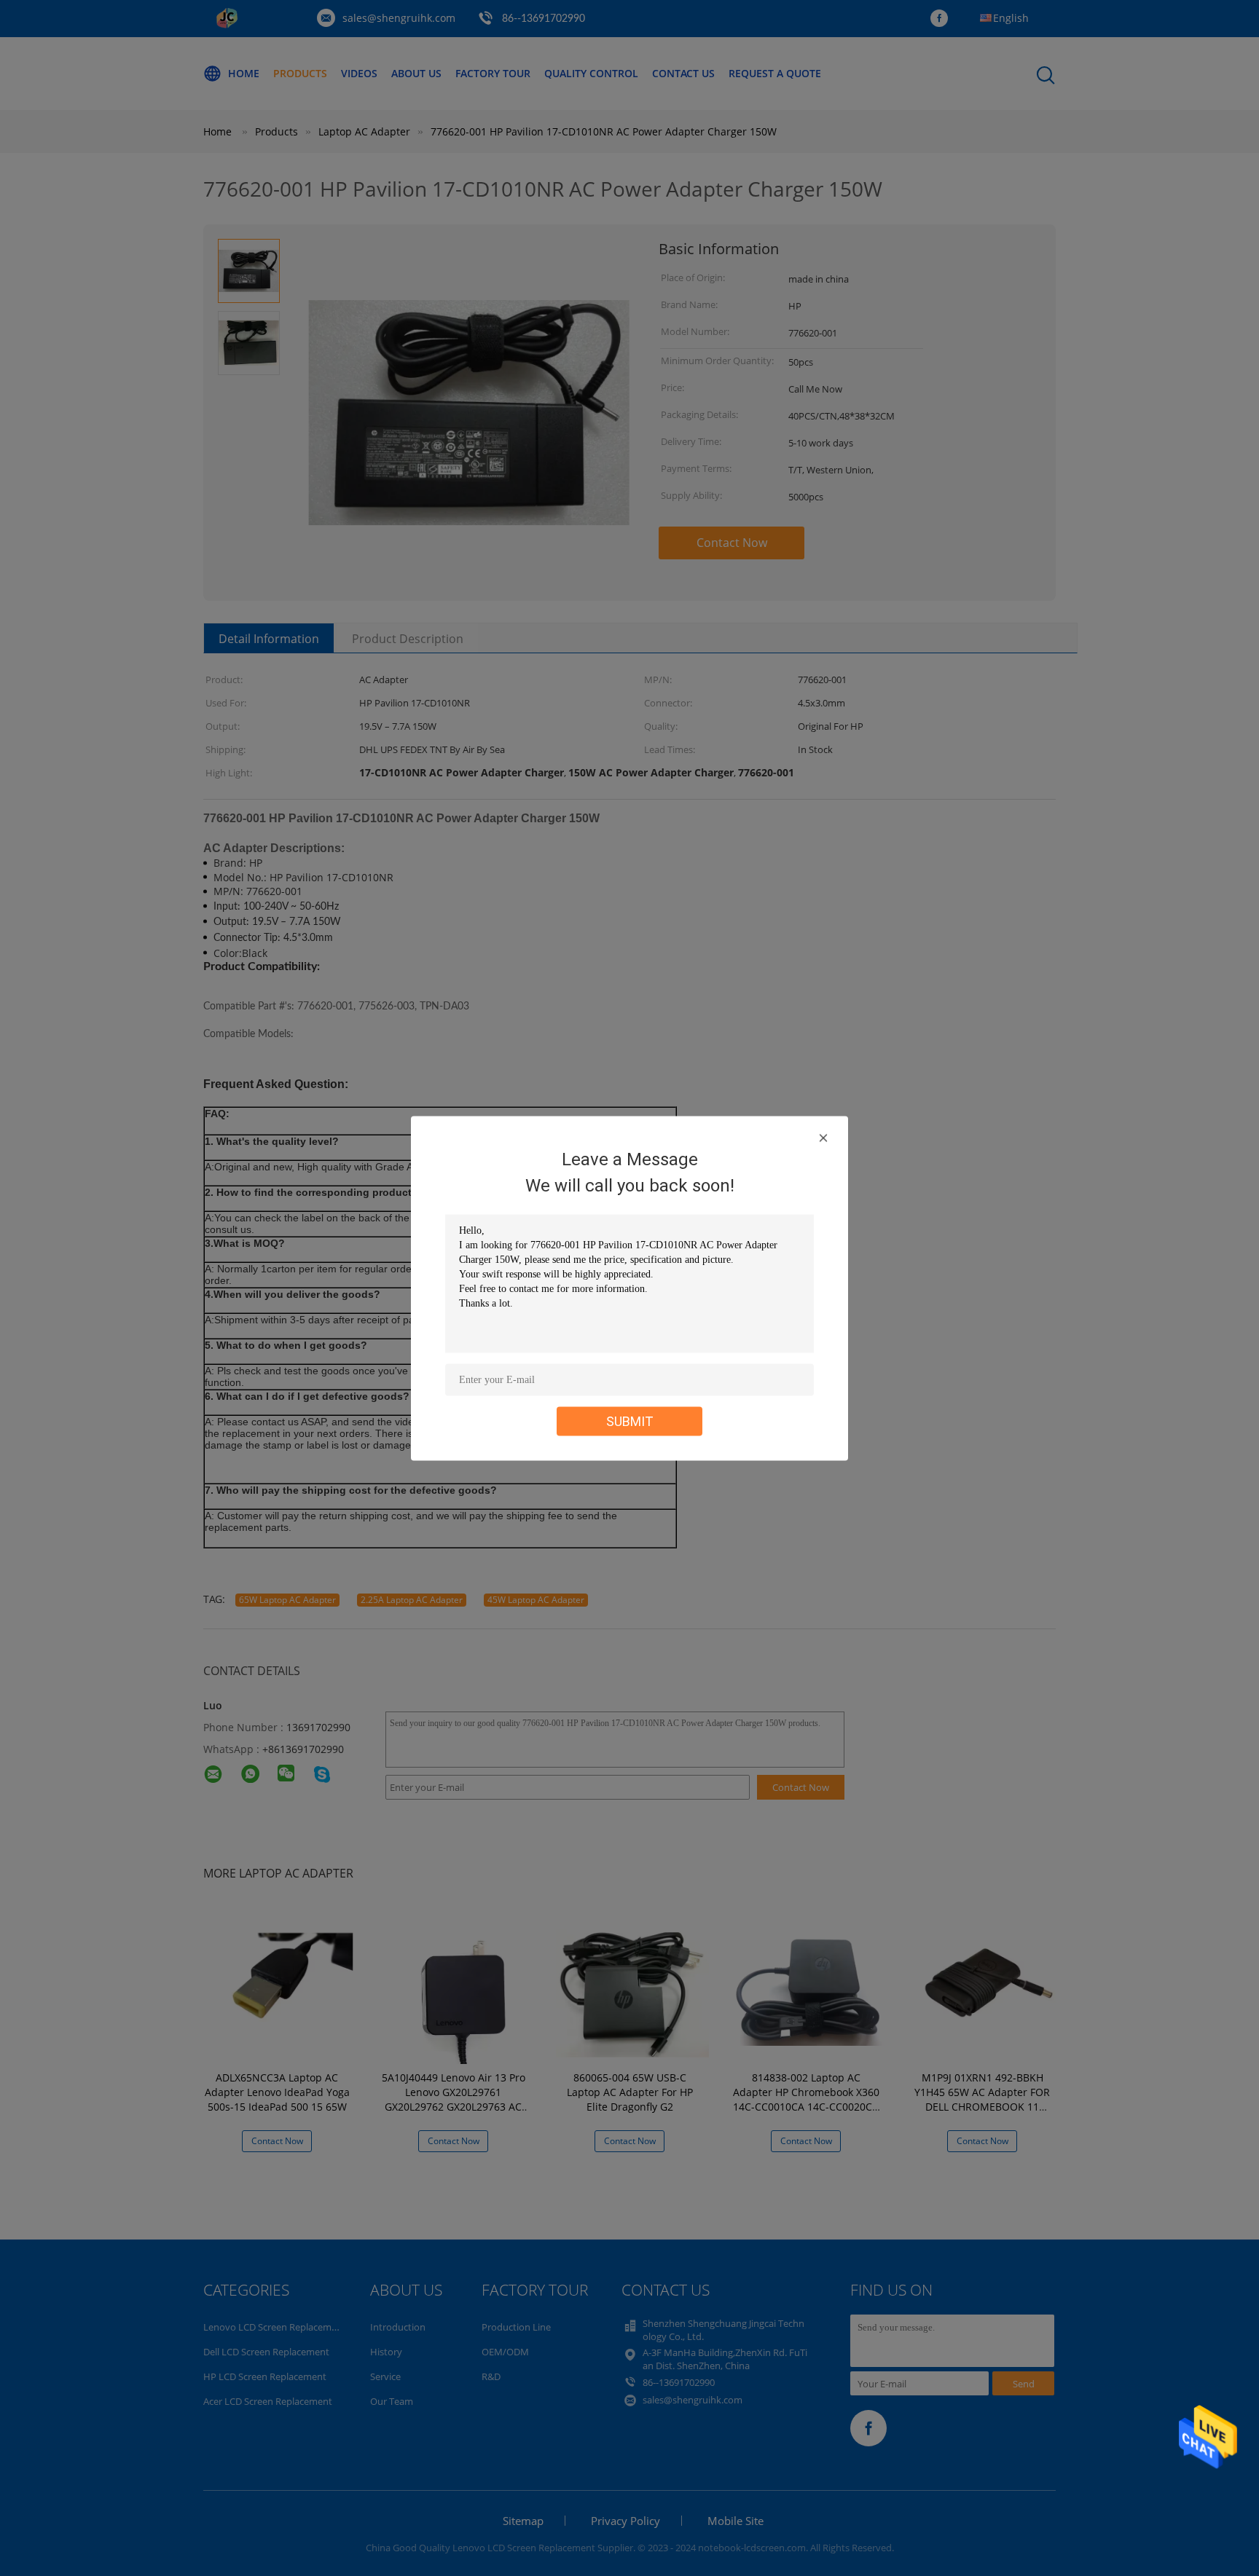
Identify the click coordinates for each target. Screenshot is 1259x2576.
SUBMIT (630, 1421)
